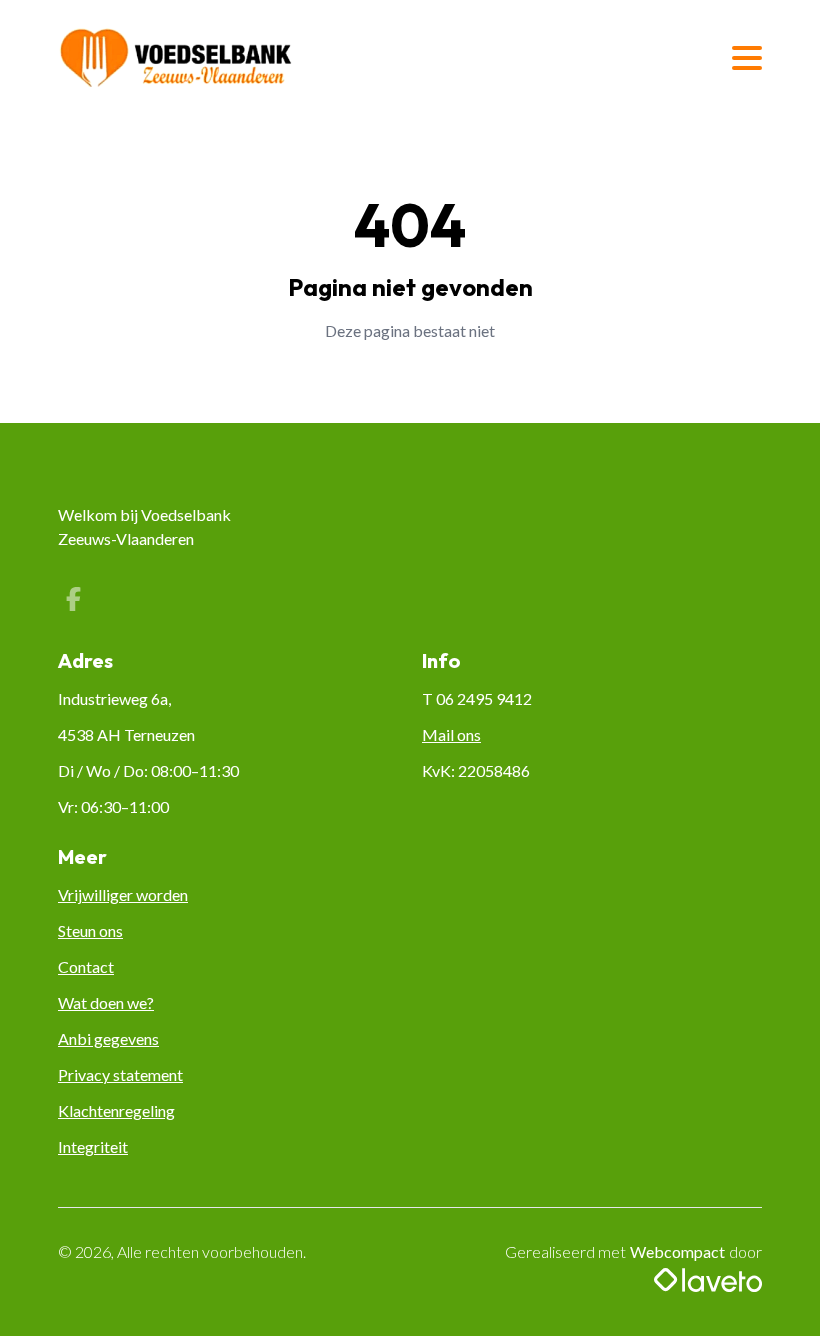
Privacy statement (120, 1074)
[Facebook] (73, 601)
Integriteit (93, 1146)
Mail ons (451, 734)
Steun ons (90, 930)
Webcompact (677, 1251)
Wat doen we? (106, 1002)
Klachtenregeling (116, 1110)
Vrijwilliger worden (123, 894)
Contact (86, 966)
